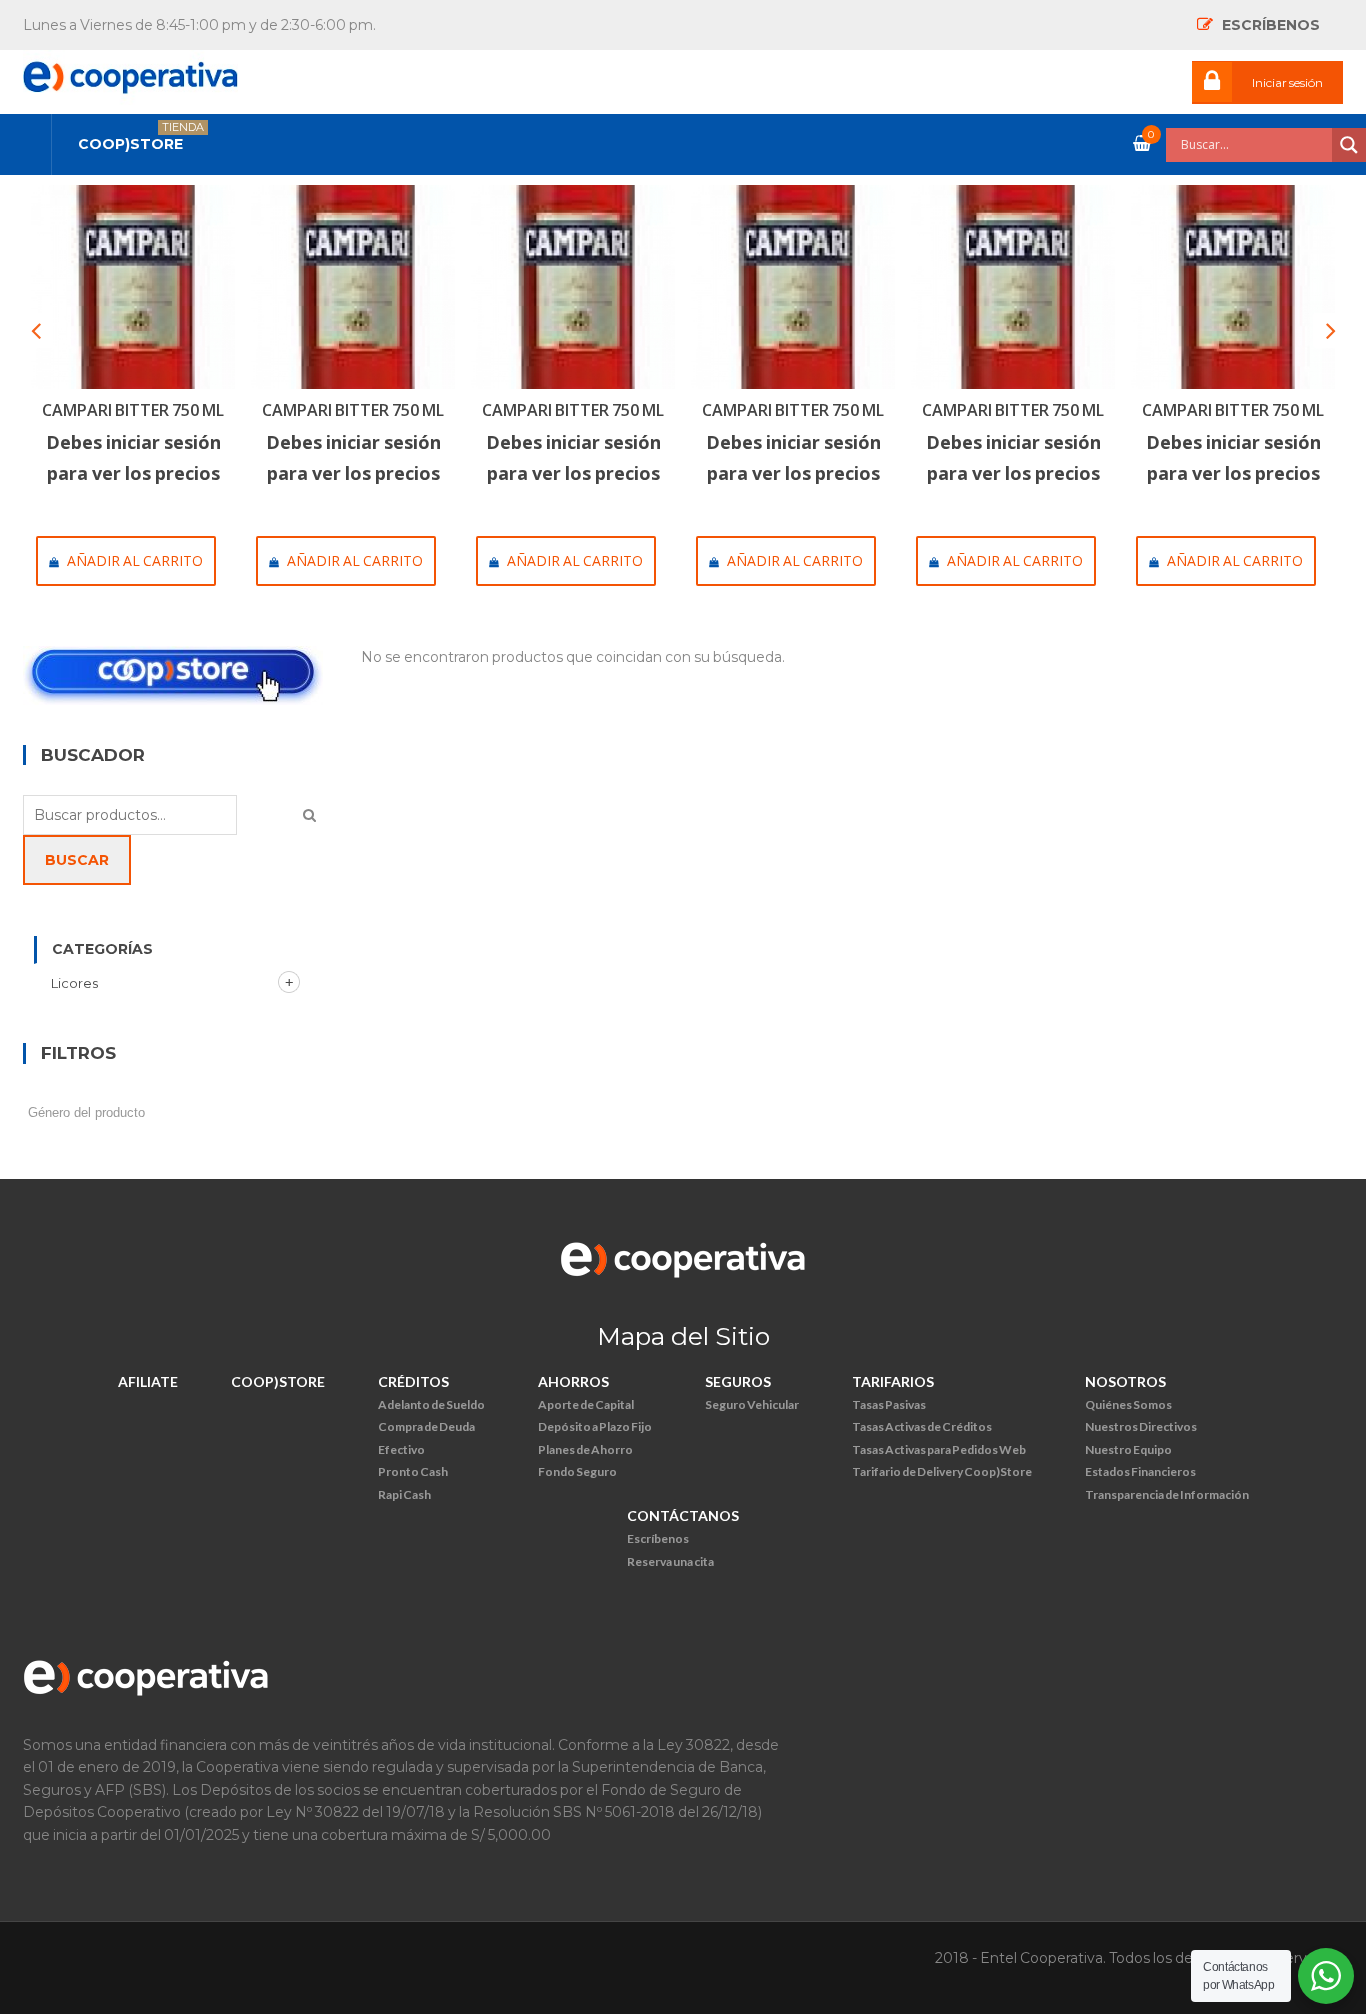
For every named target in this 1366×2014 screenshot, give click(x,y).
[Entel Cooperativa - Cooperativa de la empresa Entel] (130, 71)
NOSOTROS (1125, 1381)
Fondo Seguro (577, 1471)
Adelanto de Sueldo (431, 1404)
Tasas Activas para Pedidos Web (939, 1449)
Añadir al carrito (135, 560)
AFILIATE (148, 1381)
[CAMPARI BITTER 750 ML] (133, 287)
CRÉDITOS (413, 1381)
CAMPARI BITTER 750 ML (133, 410)
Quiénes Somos (1128, 1404)
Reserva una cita (670, 1561)
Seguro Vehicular (752, 1404)
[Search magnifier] (1349, 145)
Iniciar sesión (1287, 82)
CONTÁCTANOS (683, 1515)
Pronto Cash (413, 1471)
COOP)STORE (278, 1381)
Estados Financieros (1140, 1471)
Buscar (77, 860)
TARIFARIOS (893, 1381)
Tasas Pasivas (889, 1404)
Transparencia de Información (1167, 1494)
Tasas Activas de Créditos (922, 1426)
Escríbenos (658, 1538)
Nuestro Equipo (1128, 1449)
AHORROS (573, 1381)
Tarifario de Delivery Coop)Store (942, 1471)
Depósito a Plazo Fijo (595, 1426)
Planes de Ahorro (585, 1449)
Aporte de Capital (586, 1404)
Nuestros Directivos (1141, 1426)
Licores (74, 983)
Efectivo (401, 1449)
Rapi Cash (404, 1494)
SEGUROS (738, 1381)
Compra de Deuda (426, 1426)
